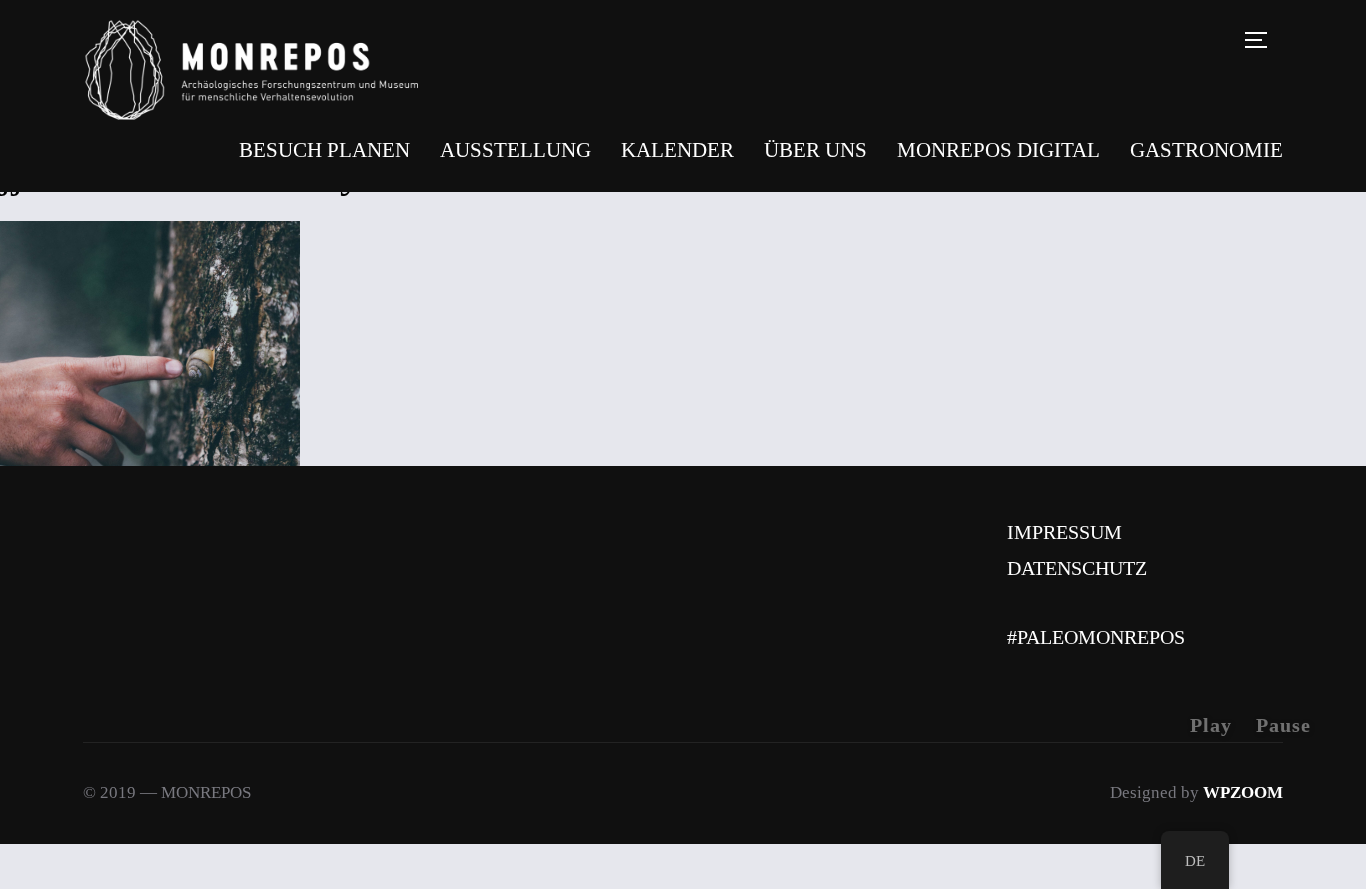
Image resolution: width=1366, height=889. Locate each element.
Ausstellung (515, 150)
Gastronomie (1206, 150)
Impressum (1064, 532)
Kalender (677, 150)
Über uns (815, 150)
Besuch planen (324, 150)
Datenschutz (1077, 568)
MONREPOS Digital (998, 150)
